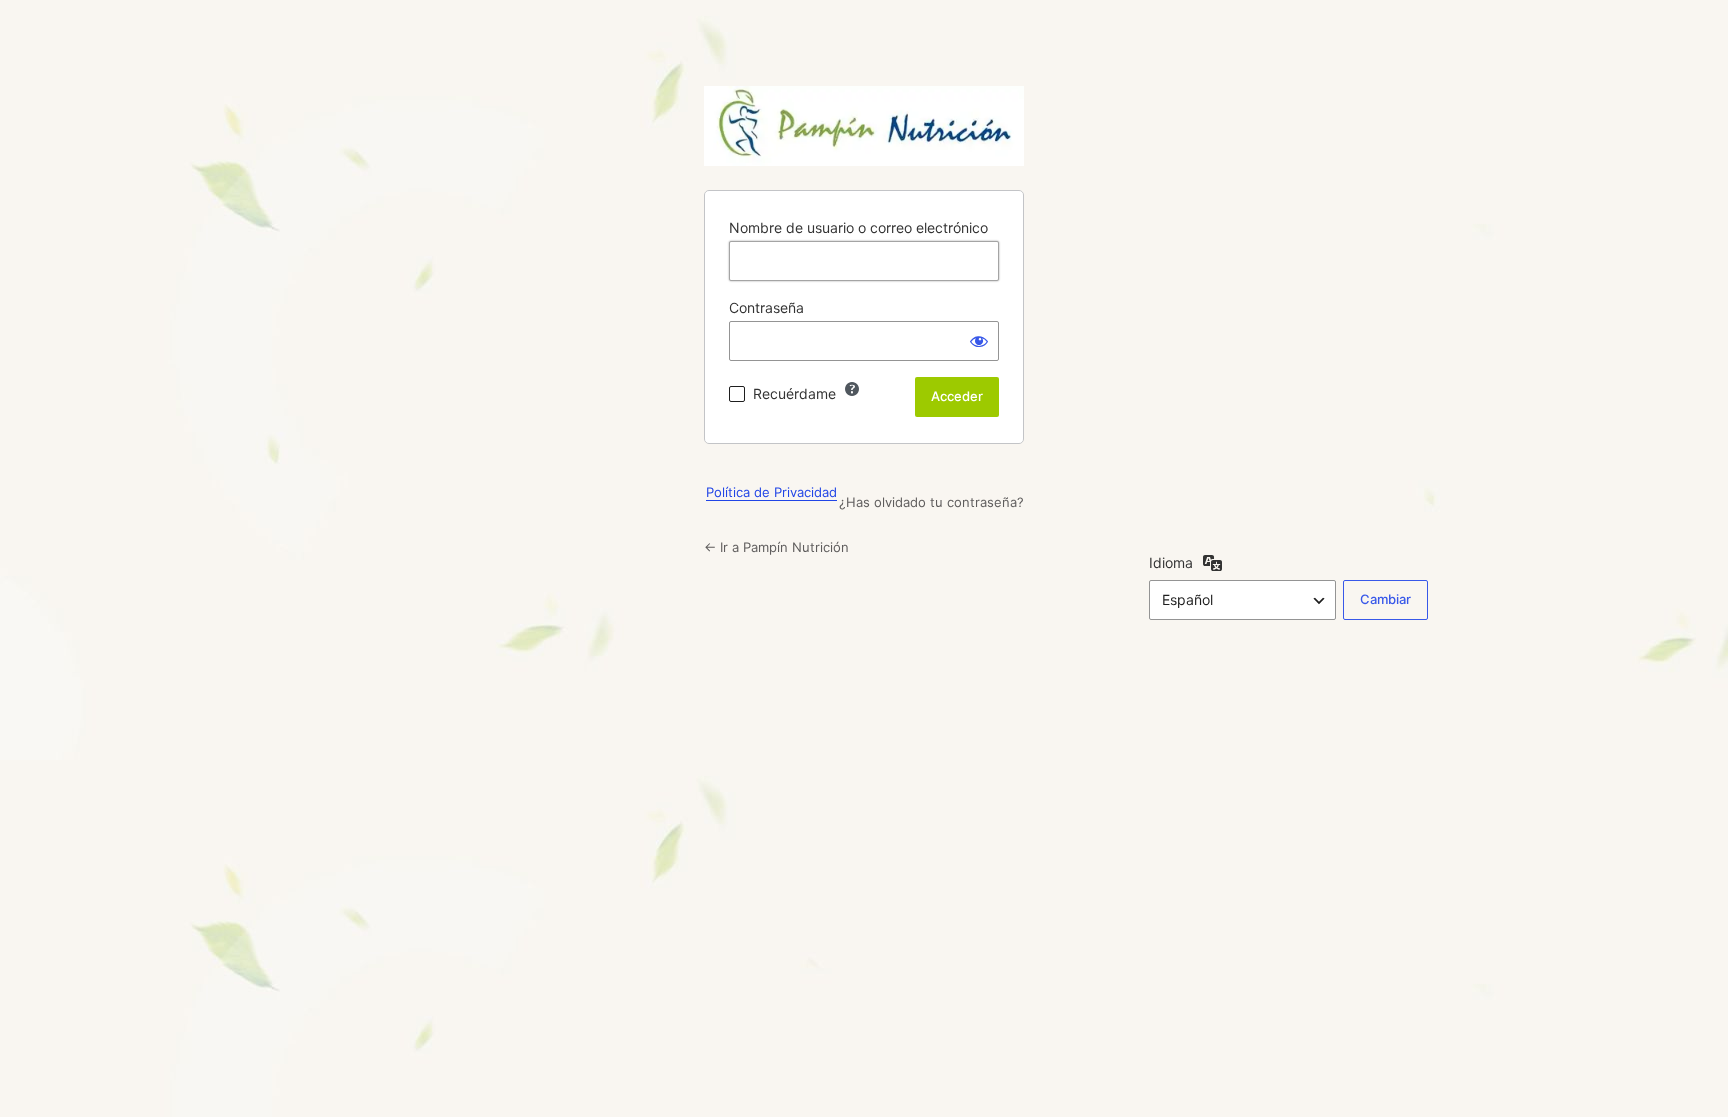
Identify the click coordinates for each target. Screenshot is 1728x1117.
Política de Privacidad (771, 492)
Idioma (1171, 562)
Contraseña (766, 307)
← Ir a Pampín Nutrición (776, 547)
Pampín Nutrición (864, 126)
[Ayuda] (852, 389)
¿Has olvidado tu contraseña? (931, 502)
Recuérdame (794, 393)
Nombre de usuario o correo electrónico (858, 227)
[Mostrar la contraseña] (979, 341)
